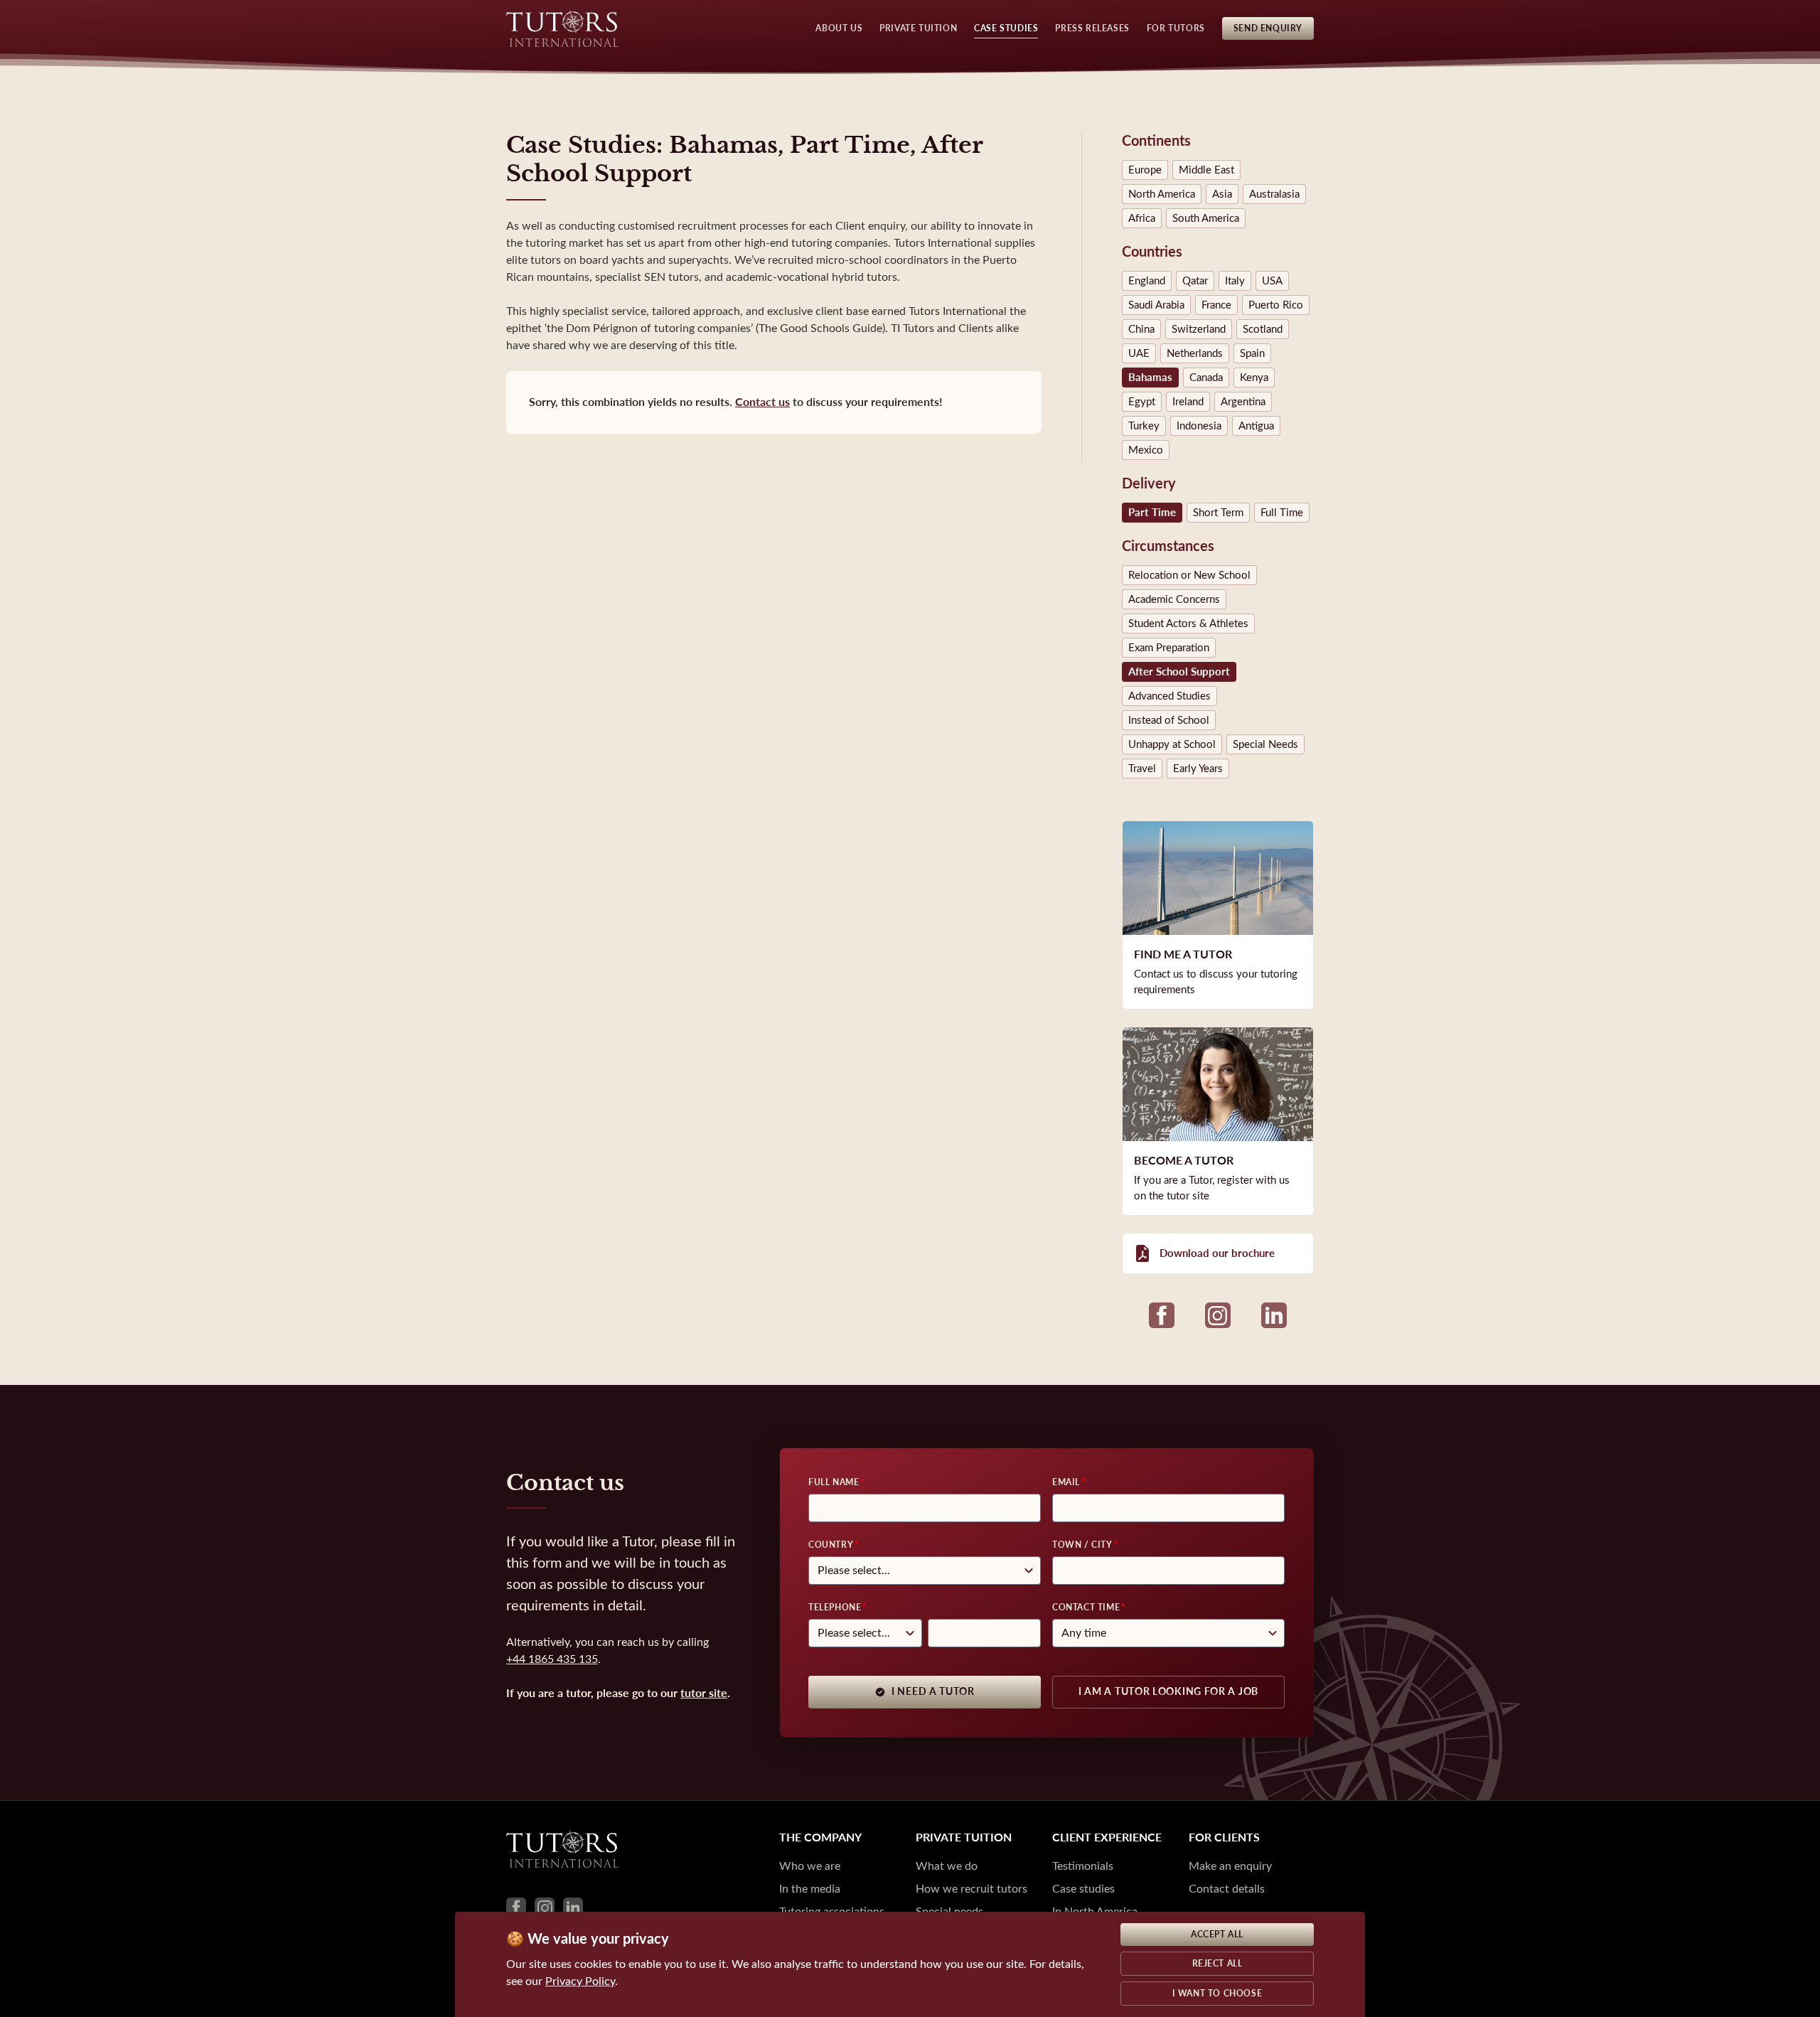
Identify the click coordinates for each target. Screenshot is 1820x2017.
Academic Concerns (1174, 599)
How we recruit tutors (971, 1889)
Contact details (1227, 1889)
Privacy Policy (580, 1981)
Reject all (1217, 1964)
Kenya (1254, 378)
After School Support (1179, 672)
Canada (1206, 378)
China (1141, 329)
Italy (1235, 281)
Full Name (834, 1482)
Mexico (1146, 450)
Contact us (762, 402)
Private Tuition (918, 28)
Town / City (1082, 1545)
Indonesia (1199, 426)
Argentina (1243, 402)
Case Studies (1006, 28)
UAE (1139, 353)
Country (831, 1545)
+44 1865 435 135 (552, 1659)
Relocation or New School (1189, 575)
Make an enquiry (1230, 1866)
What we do (947, 1866)
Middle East (1206, 170)
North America (1162, 194)
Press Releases (1092, 28)
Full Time (1282, 513)
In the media (810, 1889)
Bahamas (1150, 378)
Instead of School (1169, 720)
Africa (1142, 218)
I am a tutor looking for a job (1168, 1692)
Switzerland (1199, 329)
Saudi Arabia (1156, 305)
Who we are (810, 1866)
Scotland (1263, 329)
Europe (1145, 170)
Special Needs (1265, 744)
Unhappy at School (1172, 744)
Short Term (1218, 513)
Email (1066, 1482)
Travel (1142, 769)
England (1147, 281)
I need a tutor (933, 1692)
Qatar (1195, 281)
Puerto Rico (1276, 305)
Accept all (1217, 1935)
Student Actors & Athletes (1188, 624)
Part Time (1152, 513)
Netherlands (1195, 353)
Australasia (1274, 194)
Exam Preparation (1169, 648)
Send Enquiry (1268, 28)
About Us (839, 28)
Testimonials (1083, 1866)
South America (1206, 218)
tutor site (704, 1693)
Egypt (1142, 402)
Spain (1252, 353)
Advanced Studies (1169, 696)
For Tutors (1176, 28)
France (1216, 305)
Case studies (1083, 1889)
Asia (1222, 194)
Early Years (1198, 769)
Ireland (1188, 402)
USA (1272, 281)
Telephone (835, 1607)
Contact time (1086, 1607)
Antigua (1256, 426)
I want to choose (1217, 1994)
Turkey (1144, 426)
